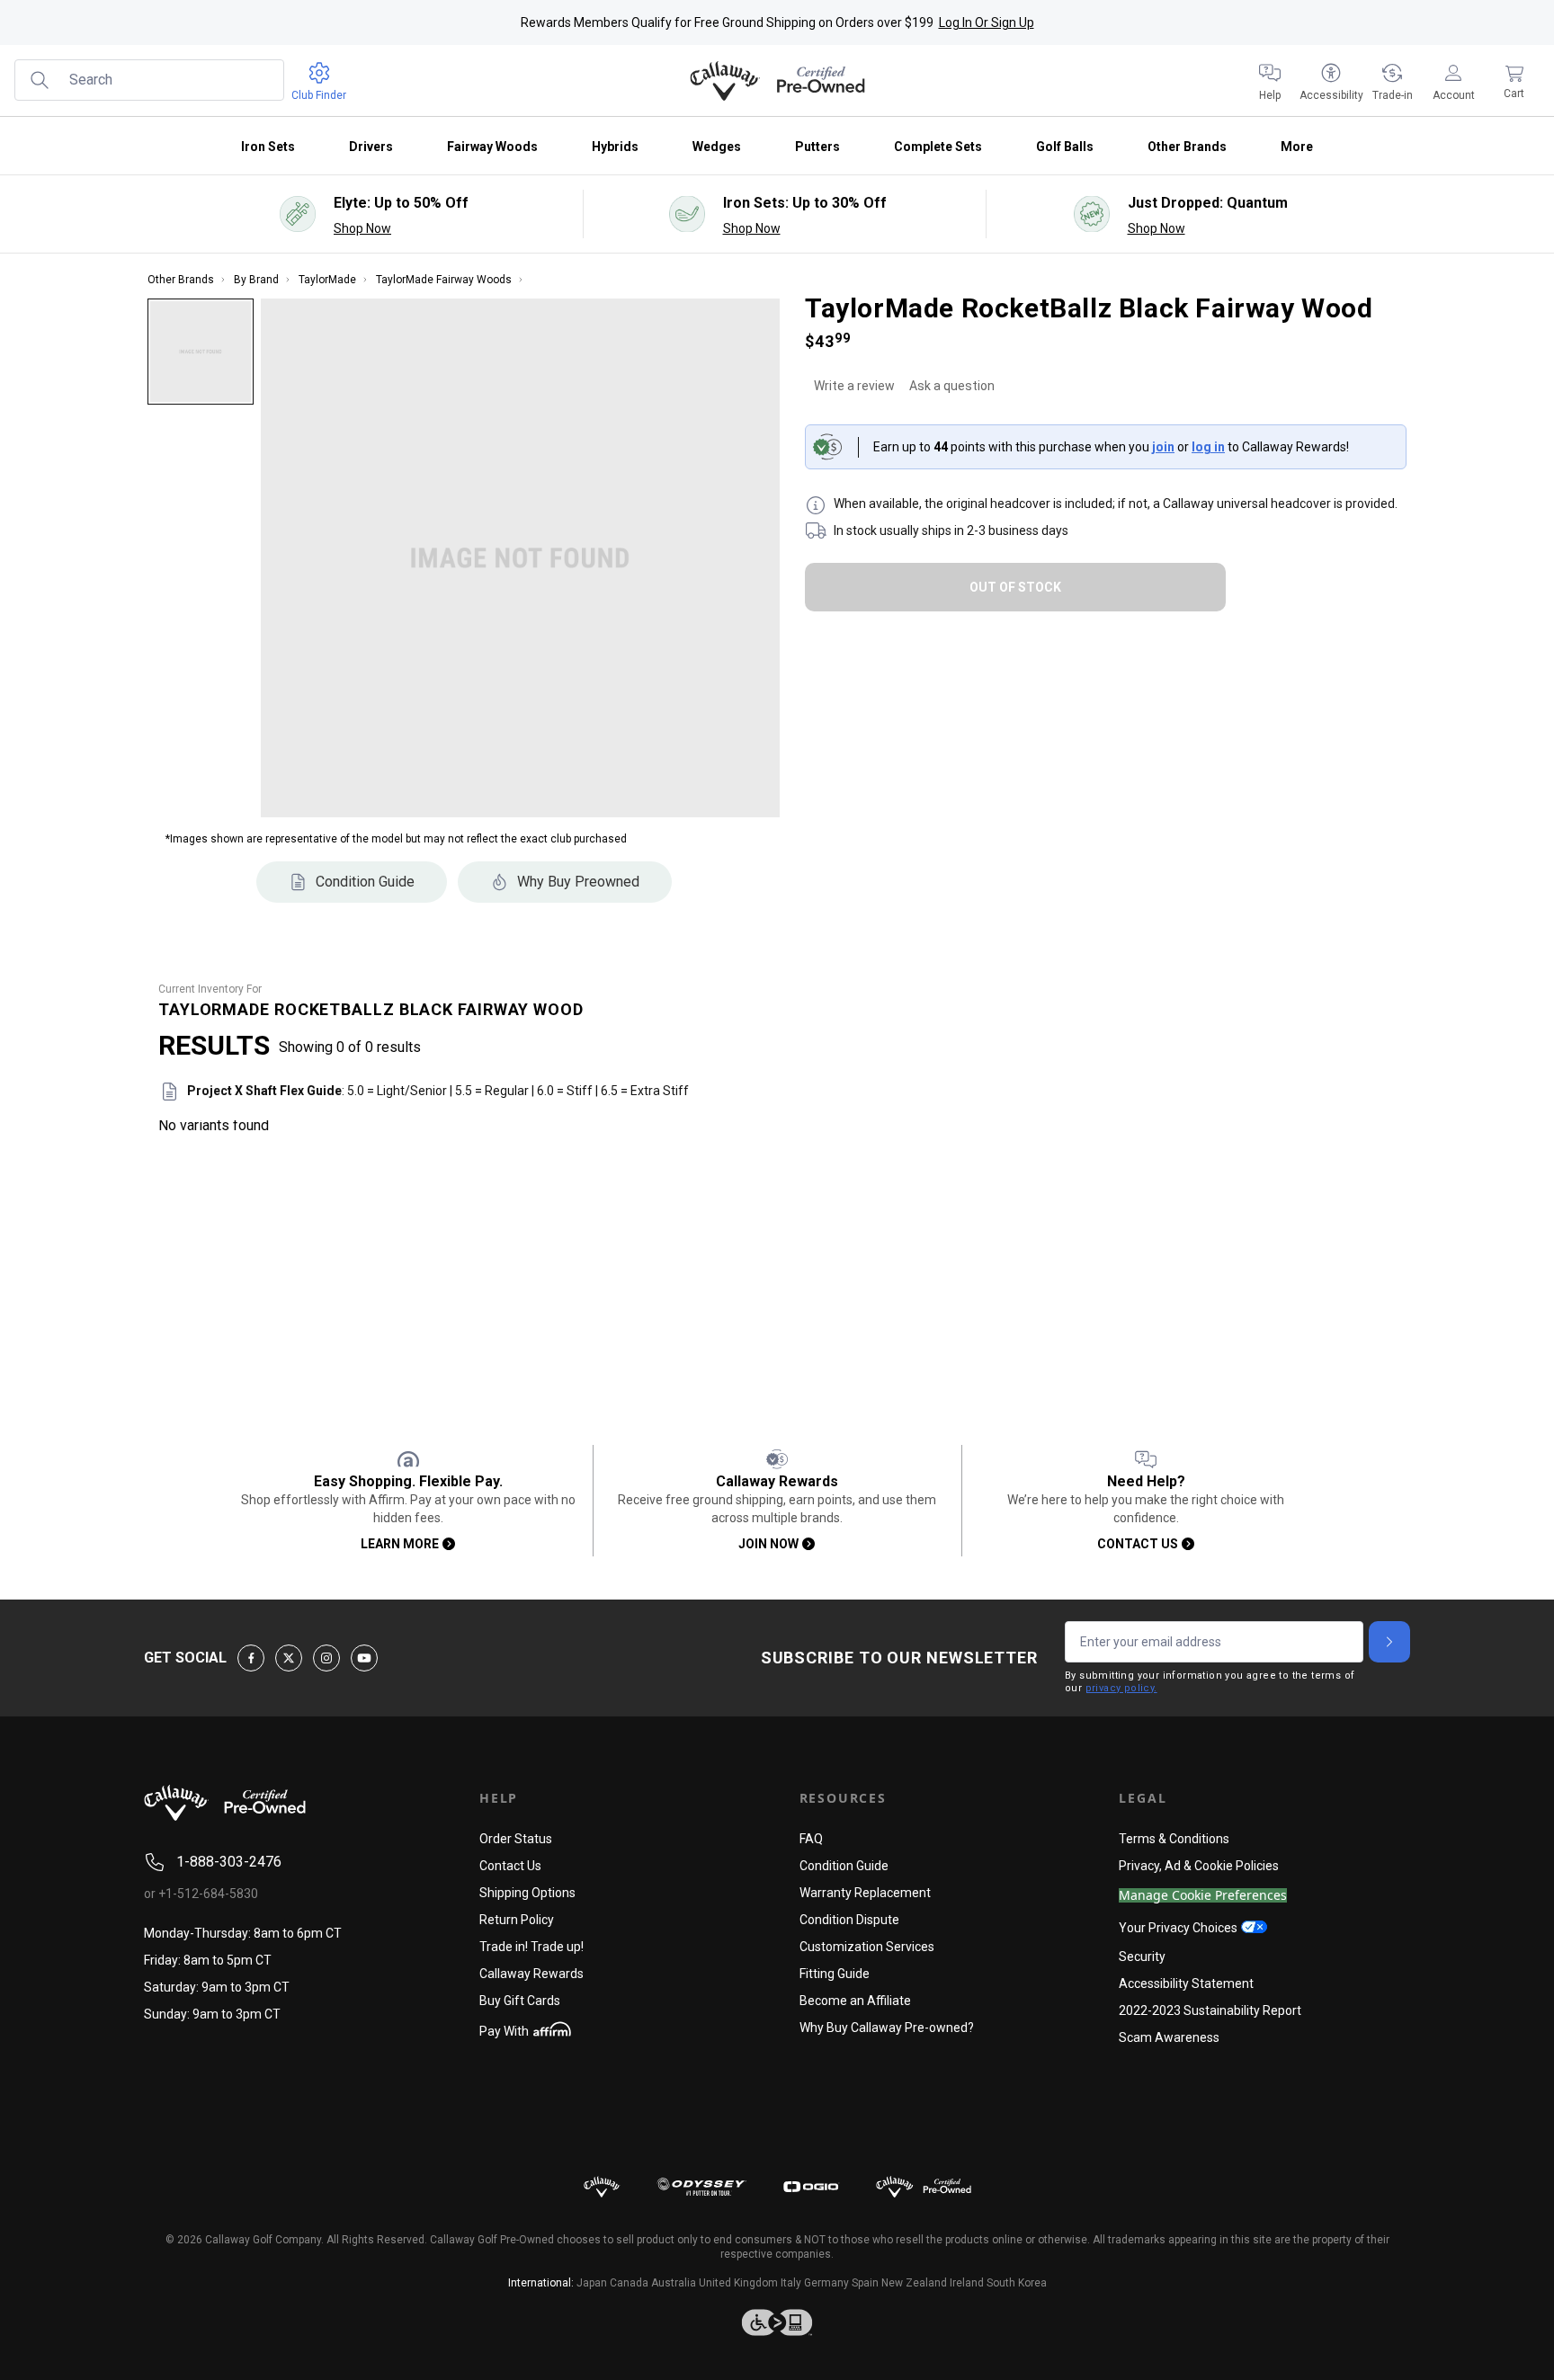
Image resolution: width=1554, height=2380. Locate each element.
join (1163, 447)
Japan (592, 2283)
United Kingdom (738, 2283)
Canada (629, 2283)
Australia (674, 2283)
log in (1208, 447)
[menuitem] (1270, 81)
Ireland (967, 2283)
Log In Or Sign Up (987, 22)
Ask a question (952, 386)
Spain (865, 2283)
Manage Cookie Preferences (1203, 1896)
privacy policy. (1121, 1688)
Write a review (854, 386)
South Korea (1017, 2283)
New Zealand (914, 2283)
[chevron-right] (1389, 1642)
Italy (791, 2283)
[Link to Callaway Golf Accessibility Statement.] (777, 2322)
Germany (826, 2283)
